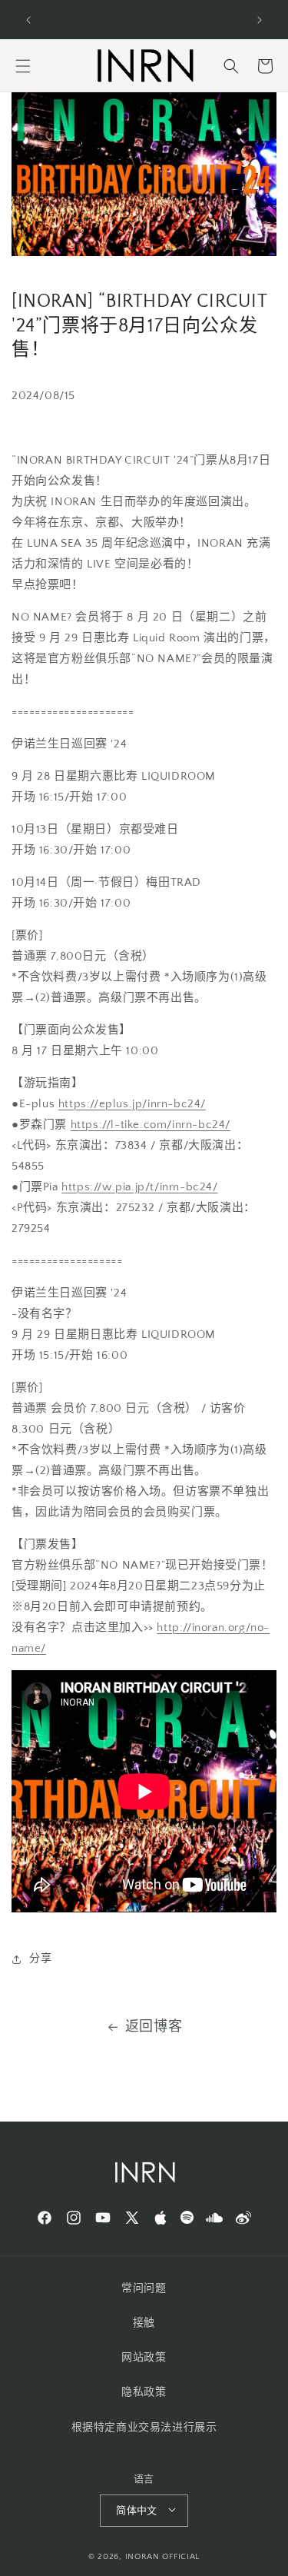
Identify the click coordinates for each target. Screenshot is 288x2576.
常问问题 (144, 2288)
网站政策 (144, 2358)
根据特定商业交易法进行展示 (144, 2428)
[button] (23, 66)
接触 (144, 2323)
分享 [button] (40, 1959)
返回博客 (154, 2027)
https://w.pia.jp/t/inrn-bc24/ (139, 1187)
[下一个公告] (260, 20)
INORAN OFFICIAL (163, 2557)
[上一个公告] (28, 20)
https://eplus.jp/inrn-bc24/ (132, 1104)
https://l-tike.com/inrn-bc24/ (151, 1125)
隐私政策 (144, 2392)
